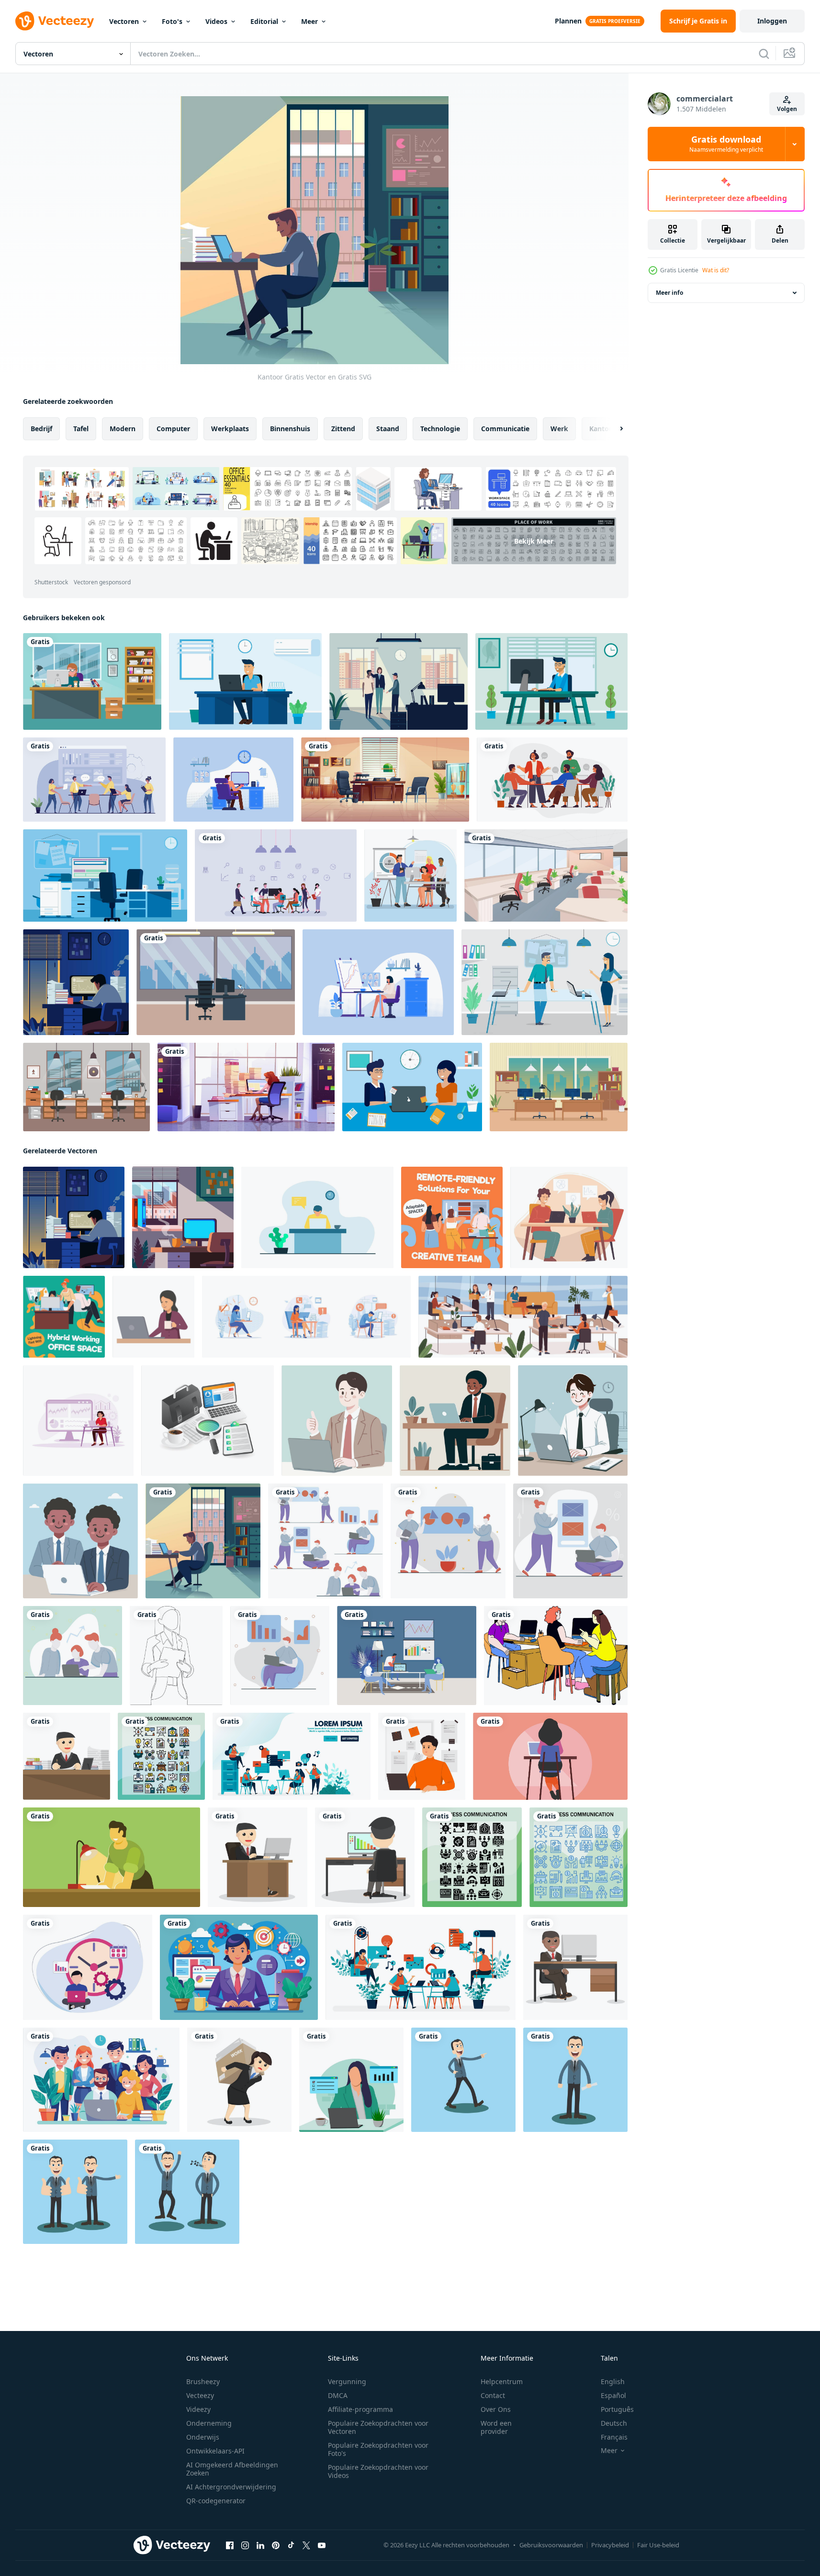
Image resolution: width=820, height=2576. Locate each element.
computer (173, 429)
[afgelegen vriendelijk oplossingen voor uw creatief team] (452, 1217)
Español (613, 2395)
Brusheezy (203, 2381)
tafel (81, 429)
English (613, 2381)
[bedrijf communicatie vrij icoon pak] (161, 1756)
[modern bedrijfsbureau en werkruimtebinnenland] (216, 982)
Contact (493, 2395)
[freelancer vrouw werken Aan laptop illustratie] (550, 1756)
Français (614, 2437)
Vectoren (124, 21)
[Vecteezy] (55, 21)
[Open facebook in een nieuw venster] (230, 2545)
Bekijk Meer (534, 541)
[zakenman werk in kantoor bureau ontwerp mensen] (365, 1857)
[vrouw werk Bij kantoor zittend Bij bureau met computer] (246, 1087)
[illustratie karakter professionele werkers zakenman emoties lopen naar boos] (463, 2080)
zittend (343, 429)
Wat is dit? (716, 270)
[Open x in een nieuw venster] (306, 2545)
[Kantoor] (203, 1541)
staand (388, 429)
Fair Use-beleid (658, 2545)
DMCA (338, 2395)
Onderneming (209, 2423)
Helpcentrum (502, 2381)
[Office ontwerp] (86, 1087)
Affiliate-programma (360, 2409)
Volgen (787, 109)
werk (559, 429)
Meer (309, 21)
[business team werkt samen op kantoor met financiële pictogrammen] (276, 875)
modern (123, 429)
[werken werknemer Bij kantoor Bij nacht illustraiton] (112, 1857)
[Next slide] (613, 429)
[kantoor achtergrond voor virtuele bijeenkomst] (559, 1087)
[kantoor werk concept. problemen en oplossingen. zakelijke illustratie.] (94, 780)
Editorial (264, 21)
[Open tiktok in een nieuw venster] (291, 2545)
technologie (440, 429)
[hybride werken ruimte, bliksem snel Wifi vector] (64, 1317)
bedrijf (41, 429)
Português (617, 2409)
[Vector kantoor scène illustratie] (545, 982)
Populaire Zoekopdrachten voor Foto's (378, 2449)
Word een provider (496, 2427)
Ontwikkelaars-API (215, 2451)
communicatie (505, 429)
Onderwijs (203, 2437)
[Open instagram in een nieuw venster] (245, 2545)
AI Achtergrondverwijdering (231, 2487)
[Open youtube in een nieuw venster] (322, 2545)
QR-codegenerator (216, 2501)
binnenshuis (290, 429)
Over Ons (496, 2409)
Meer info (669, 293)
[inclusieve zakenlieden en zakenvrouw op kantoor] (410, 875)
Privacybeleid (610, 2545)
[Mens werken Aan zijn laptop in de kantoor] (317, 1217)
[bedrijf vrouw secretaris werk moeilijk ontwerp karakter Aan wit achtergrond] (239, 2080)
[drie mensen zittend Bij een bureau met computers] (556, 1656)
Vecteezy (200, 2395)
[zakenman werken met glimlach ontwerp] (67, 1756)
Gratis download (726, 144)
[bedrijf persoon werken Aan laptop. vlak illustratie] (337, 1421)
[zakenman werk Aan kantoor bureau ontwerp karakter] (258, 1857)
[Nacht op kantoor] (76, 982)
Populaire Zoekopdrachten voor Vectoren (378, 2427)
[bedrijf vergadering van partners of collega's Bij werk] (569, 1217)
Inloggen (772, 21)
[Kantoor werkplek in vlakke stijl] (399, 681)
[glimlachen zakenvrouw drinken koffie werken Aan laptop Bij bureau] (153, 1317)
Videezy (198, 2409)
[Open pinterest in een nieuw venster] (276, 2545)
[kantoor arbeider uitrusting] (208, 1421)
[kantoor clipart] (92, 681)
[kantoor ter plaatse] (183, 1217)
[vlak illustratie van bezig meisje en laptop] (351, 2080)
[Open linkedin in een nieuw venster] (260, 2545)
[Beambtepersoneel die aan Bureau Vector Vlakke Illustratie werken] (233, 780)
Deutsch (614, 2423)
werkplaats (230, 429)
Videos (216, 21)
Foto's (172, 21)
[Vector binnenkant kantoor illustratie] (105, 875)
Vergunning (347, 2381)
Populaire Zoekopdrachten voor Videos (378, 2471)
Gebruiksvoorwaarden (551, 2545)
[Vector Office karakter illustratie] (245, 681)
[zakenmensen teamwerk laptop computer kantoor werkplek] (407, 1656)
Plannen (568, 21)
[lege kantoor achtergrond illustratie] (546, 875)
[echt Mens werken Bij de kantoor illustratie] (422, 1756)
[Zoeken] (764, 54)
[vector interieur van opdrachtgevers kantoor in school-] (385, 780)
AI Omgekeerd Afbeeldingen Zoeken (232, 2469)
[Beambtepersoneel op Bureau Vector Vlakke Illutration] (378, 982)
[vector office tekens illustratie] (412, 1087)
